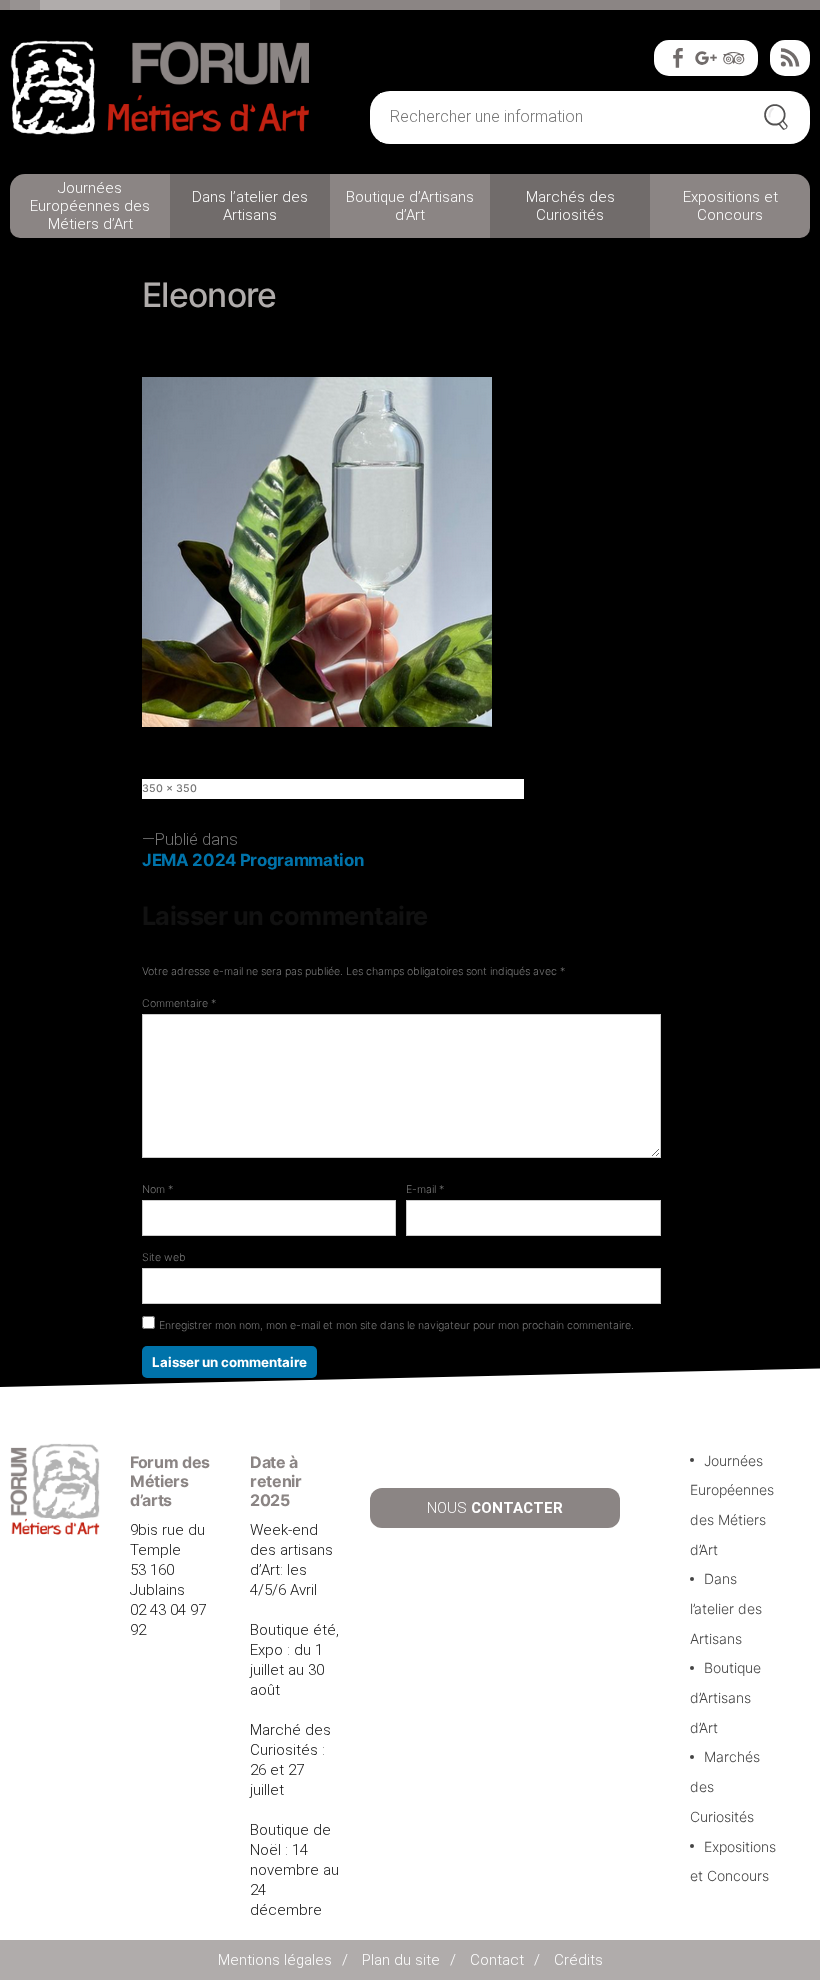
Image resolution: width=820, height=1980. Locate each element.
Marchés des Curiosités (570, 206)
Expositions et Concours (730, 206)
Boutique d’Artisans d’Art (410, 206)
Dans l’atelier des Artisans (250, 206)
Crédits (578, 1960)
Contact (497, 1960)
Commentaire (179, 1003)
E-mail (425, 1189)
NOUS (495, 1508)
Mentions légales (275, 1960)
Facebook (678, 58)
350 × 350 (169, 788)
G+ (706, 58)
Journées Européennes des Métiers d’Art (90, 206)
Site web (164, 1257)
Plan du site (401, 1960)
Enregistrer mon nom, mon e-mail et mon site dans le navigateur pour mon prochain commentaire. (396, 1325)
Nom (157, 1189)
